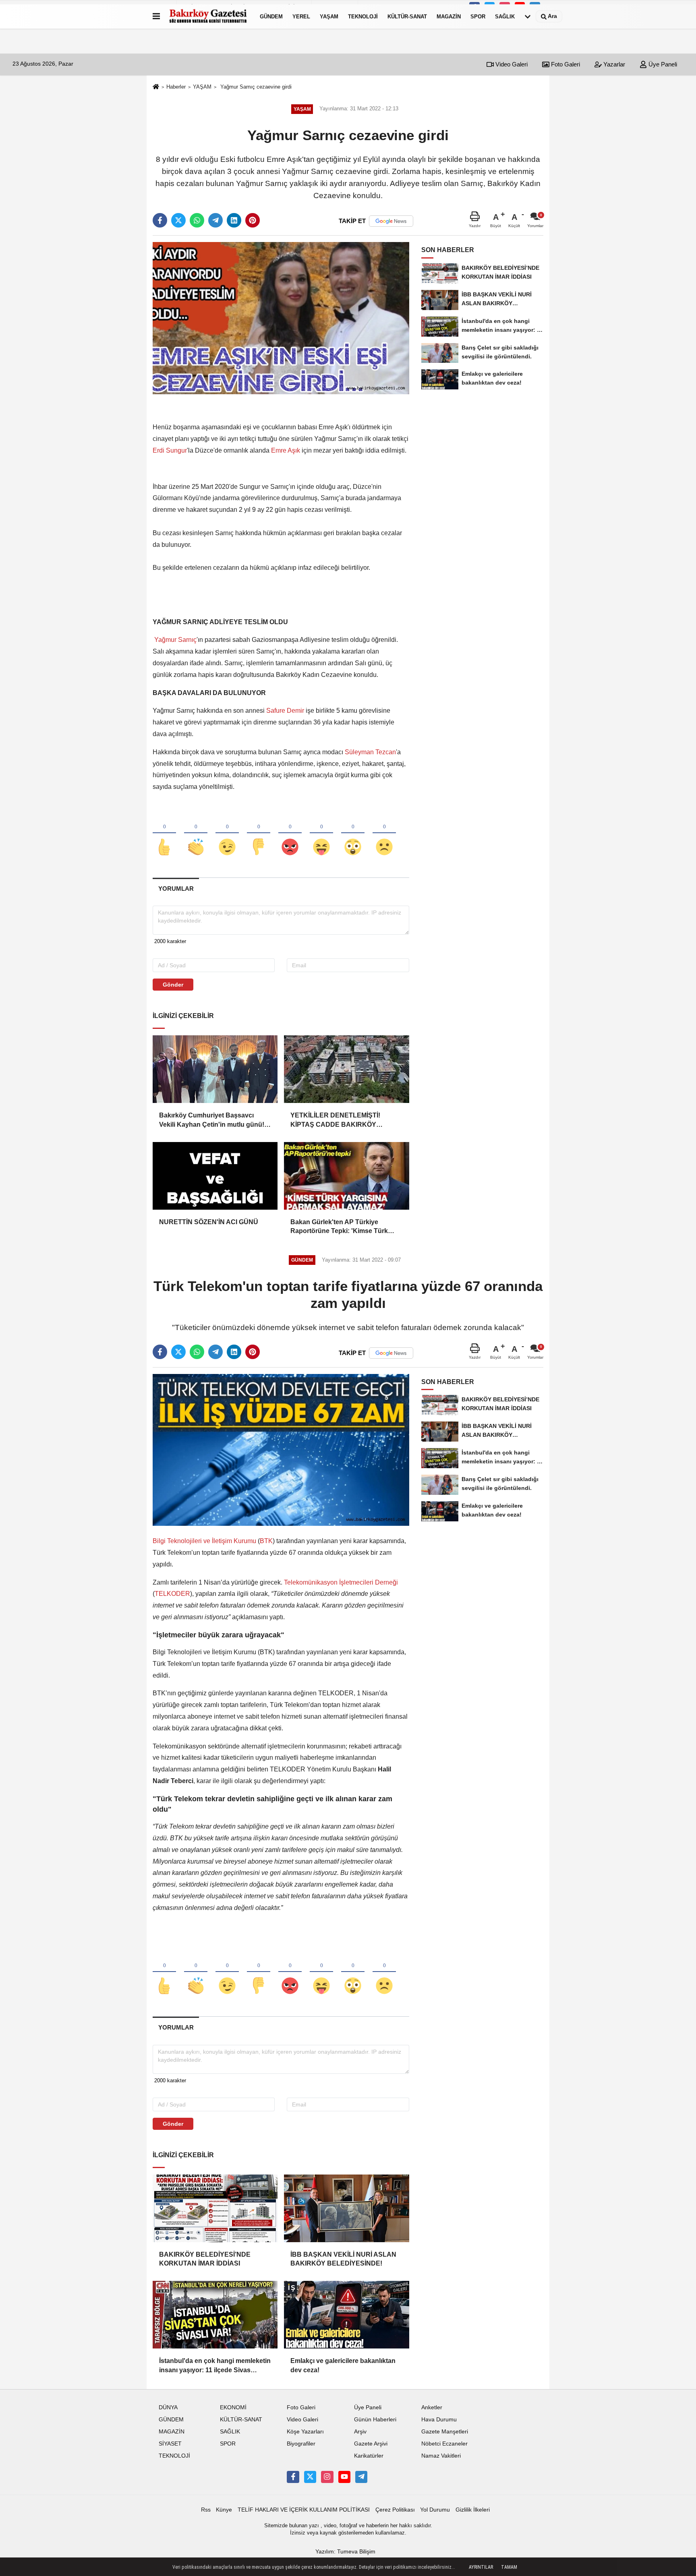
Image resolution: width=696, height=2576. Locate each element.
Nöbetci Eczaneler (444, 2444)
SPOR (478, 16)
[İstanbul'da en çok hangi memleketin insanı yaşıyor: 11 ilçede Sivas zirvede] (215, 2315)
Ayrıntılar (481, 2567)
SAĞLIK (505, 16)
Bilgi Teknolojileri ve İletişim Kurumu (205, 1541)
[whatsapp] (197, 220)
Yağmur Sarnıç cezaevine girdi (255, 87)
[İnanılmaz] (353, 834)
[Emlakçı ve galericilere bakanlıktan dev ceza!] (346, 2315)
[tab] (176, 889)
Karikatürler (369, 2456)
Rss (206, 2510)
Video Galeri (511, 64)
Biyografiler (301, 2444)
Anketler (432, 2407)
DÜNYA (168, 2407)
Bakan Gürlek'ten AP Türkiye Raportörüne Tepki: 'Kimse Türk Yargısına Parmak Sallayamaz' (339, 1227)
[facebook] (160, 220)
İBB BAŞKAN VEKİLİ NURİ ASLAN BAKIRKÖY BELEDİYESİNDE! (343, 2259)
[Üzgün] (384, 834)
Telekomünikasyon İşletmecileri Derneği (341, 1582)
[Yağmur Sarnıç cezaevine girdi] (281, 318)
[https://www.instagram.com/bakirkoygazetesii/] (327, 2477)
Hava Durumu (439, 2420)
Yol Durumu (435, 2510)
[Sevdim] (227, 834)
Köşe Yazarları (305, 2432)
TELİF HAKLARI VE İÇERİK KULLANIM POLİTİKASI (304, 2510)
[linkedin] (234, 220)
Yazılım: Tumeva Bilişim (345, 2552)
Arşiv (360, 2432)
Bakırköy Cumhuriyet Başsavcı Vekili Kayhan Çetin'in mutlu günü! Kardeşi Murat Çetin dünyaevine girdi (212, 1120)
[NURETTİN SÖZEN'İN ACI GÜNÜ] (215, 1176)
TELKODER (172, 1594)
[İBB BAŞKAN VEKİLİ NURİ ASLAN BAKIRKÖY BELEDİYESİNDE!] (346, 2208)
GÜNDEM (271, 16)
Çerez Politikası (395, 2510)
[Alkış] (196, 834)
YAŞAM (329, 16)
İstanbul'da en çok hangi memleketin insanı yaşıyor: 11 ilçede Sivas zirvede (215, 2366)
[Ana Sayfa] (156, 87)
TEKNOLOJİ (363, 16)
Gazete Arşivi (371, 2444)
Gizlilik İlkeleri (473, 2510)
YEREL (301, 16)
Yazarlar (613, 64)
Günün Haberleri (375, 2420)
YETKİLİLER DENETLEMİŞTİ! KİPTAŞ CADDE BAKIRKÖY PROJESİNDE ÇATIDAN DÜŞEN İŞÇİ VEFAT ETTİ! (340, 1120)
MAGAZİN (449, 16)
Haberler (176, 87)
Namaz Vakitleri (441, 2456)
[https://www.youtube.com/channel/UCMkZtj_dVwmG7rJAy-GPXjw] (344, 2477)
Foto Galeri (565, 64)
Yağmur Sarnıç (175, 640)
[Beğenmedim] (259, 834)
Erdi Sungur (170, 450)
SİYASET (170, 2444)
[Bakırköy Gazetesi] (208, 17)
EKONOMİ (233, 2407)
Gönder (173, 985)
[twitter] (178, 220)
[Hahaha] (321, 834)
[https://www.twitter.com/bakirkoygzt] (310, 2477)
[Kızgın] (290, 834)
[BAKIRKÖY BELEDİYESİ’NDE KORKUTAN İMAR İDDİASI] (215, 2208)
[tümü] (528, 17)
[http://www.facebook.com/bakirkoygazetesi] (293, 2477)
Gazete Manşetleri (445, 2432)
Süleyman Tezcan (370, 752)
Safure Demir (285, 711)
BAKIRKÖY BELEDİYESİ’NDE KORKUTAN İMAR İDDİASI (205, 2259)
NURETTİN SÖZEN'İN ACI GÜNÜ (209, 1222)
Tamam (509, 2567)
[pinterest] (253, 220)
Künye (224, 2510)
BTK (266, 1541)
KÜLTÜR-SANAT (407, 16)
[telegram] (215, 220)
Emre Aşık (286, 450)
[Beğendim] (164, 834)
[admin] (361, 2477)
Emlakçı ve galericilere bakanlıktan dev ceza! (343, 2365)
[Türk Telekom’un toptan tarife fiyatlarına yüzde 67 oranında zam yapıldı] (281, 1449)
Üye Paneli (662, 64)
